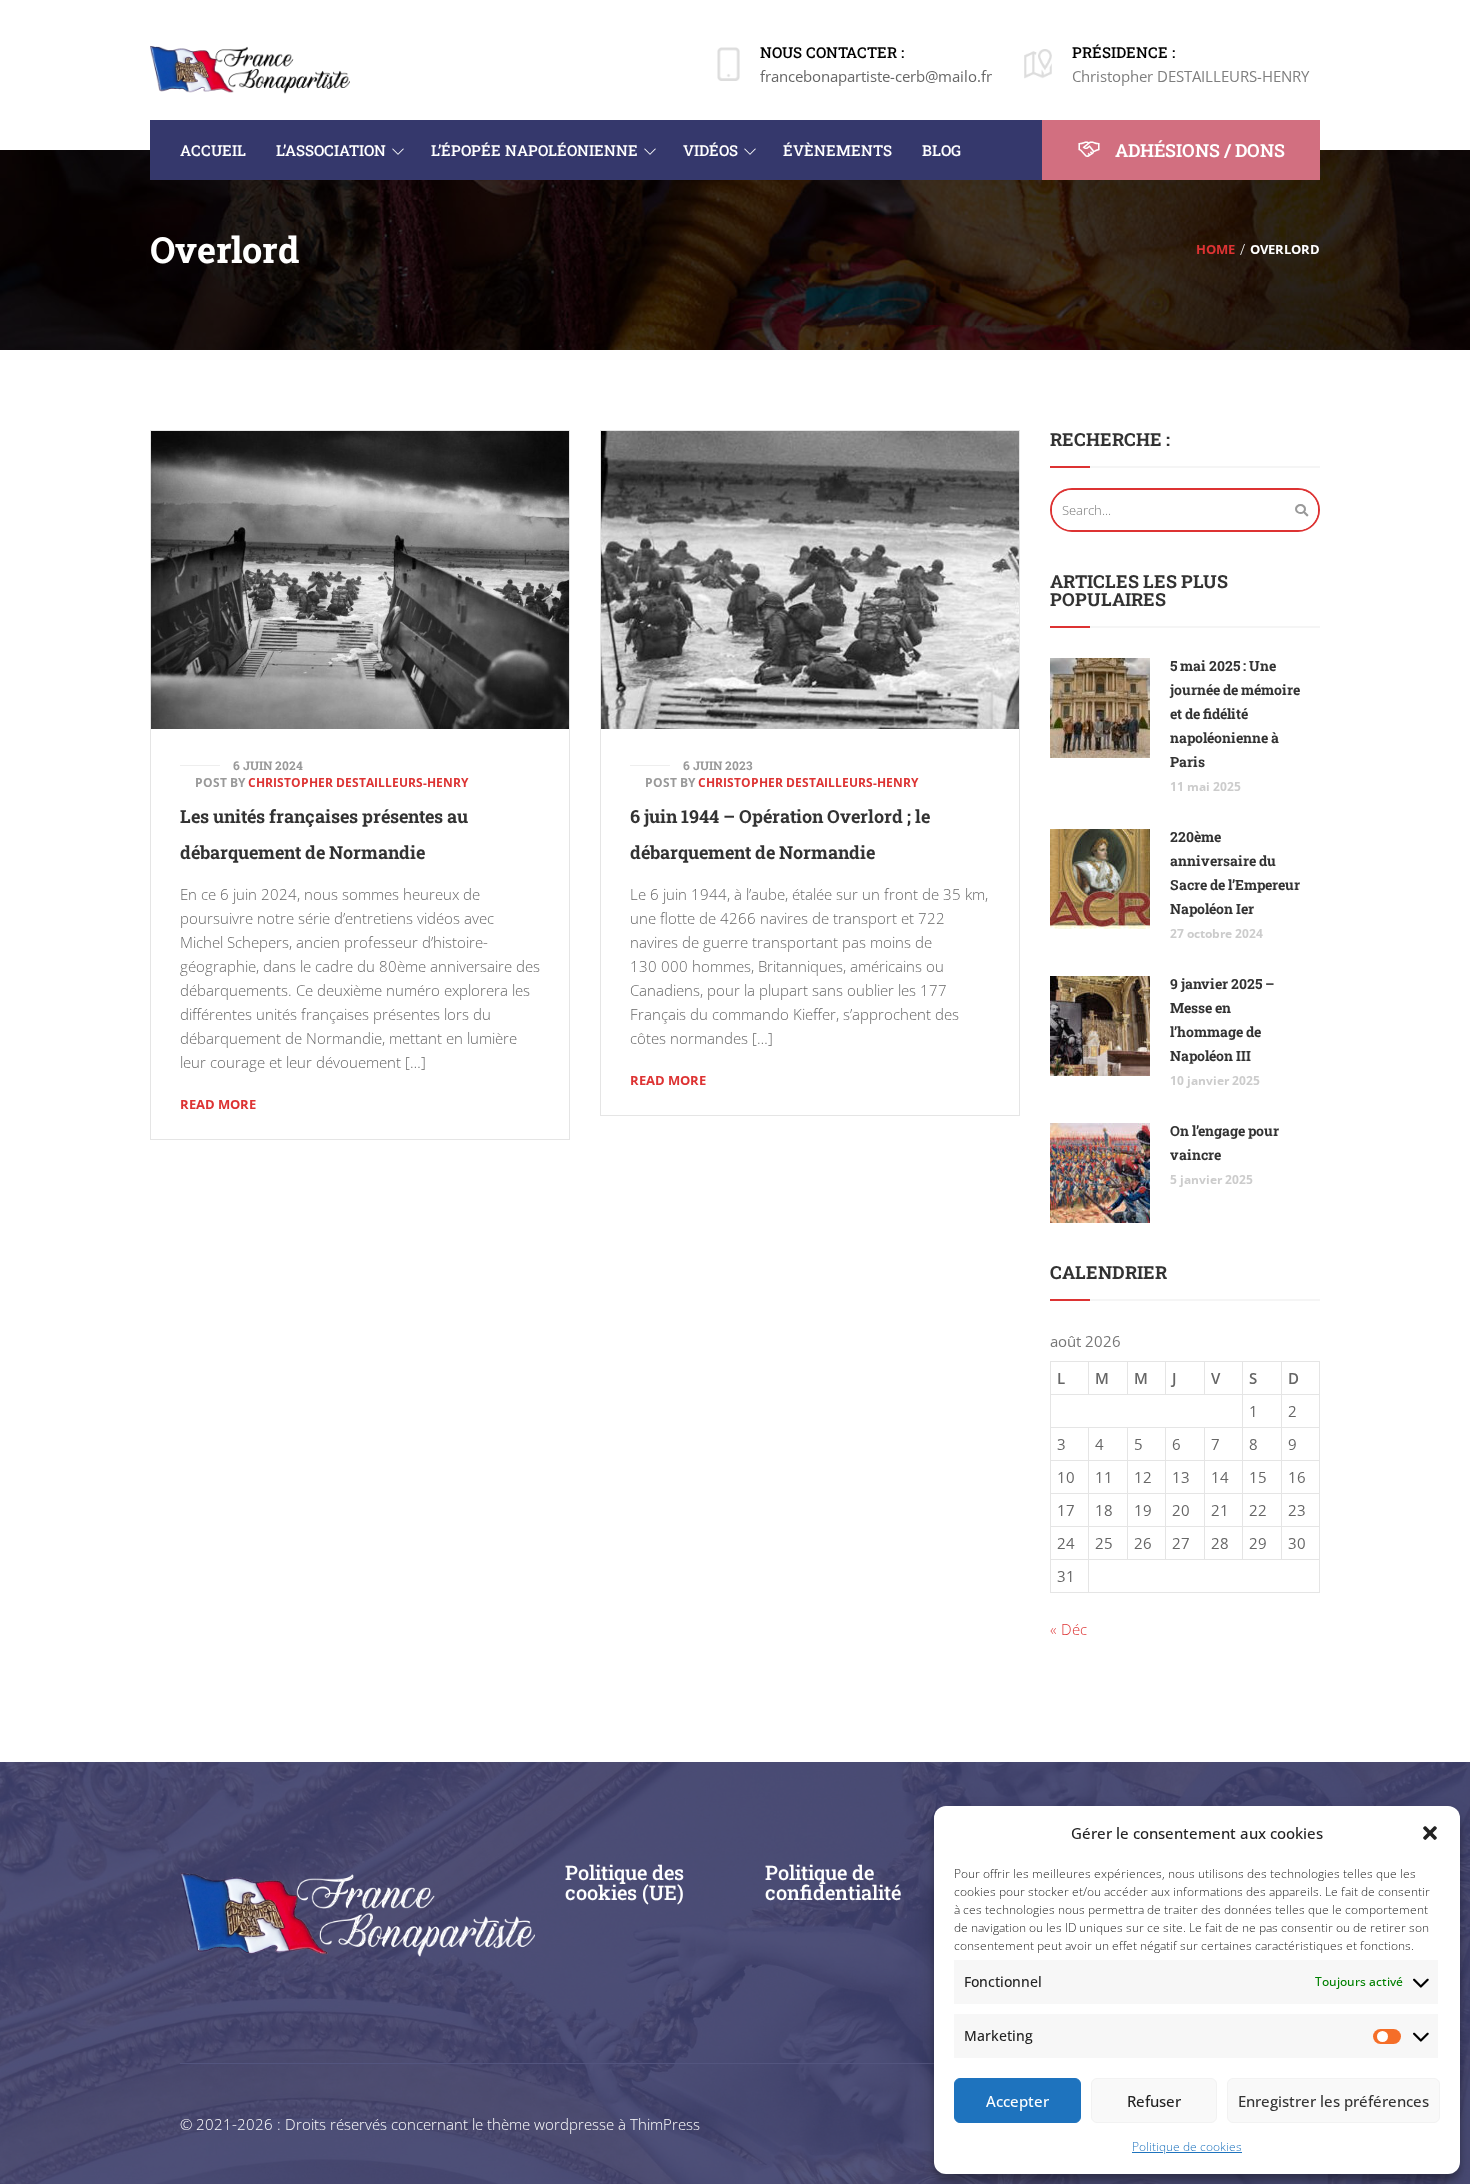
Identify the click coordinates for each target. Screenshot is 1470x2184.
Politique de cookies (1187, 2146)
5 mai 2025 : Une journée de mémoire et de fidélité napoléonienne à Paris (1235, 713)
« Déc (1068, 1629)
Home (1215, 249)
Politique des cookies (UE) (624, 1882)
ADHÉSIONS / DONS (1198, 150)
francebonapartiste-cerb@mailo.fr (876, 76)
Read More (218, 1104)
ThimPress (665, 2124)
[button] (1430, 1833)
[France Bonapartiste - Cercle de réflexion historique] (250, 68)
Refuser (1154, 2101)
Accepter (1017, 2101)
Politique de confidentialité (833, 1882)
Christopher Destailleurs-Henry (358, 782)
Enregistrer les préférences (1333, 2101)
